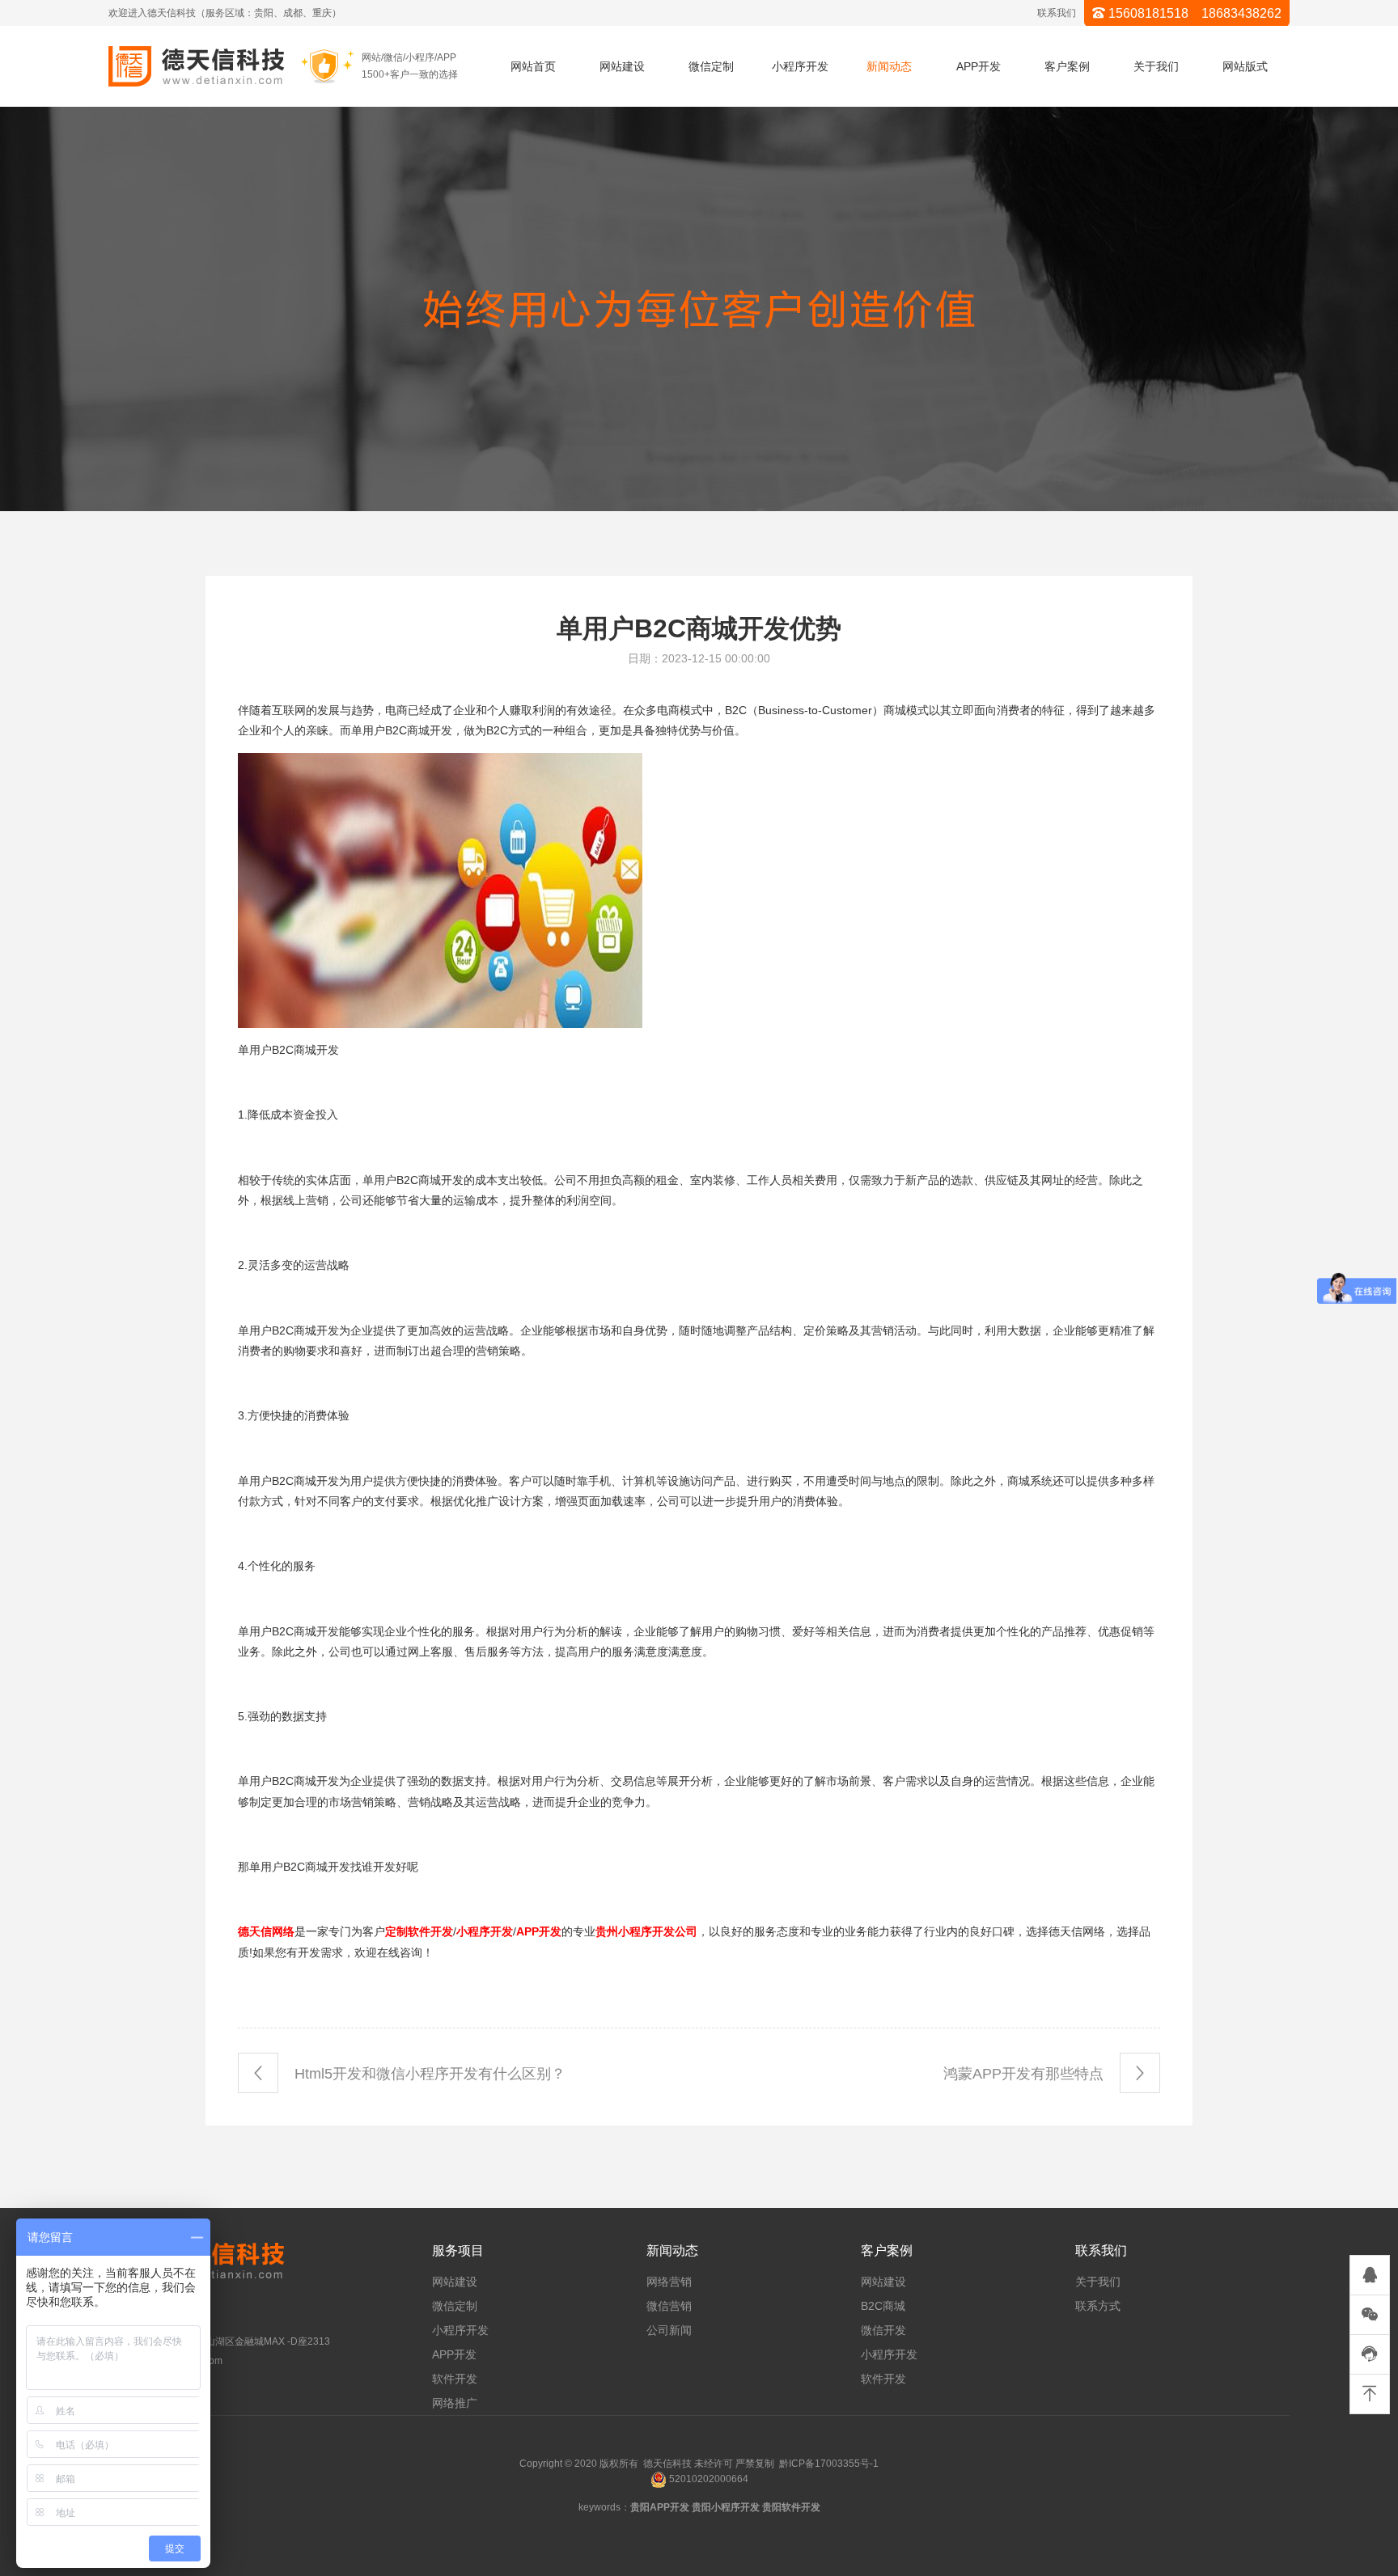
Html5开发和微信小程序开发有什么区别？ (428, 2074)
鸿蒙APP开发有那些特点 (1025, 2074)
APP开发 (979, 66)
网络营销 (669, 2282)
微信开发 (883, 2330)
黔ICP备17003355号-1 (829, 2464)
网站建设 (622, 66)
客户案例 (1067, 66)
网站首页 (533, 66)
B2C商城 (883, 2306)
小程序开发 (800, 66)
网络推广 (455, 2403)
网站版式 (1245, 66)
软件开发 (455, 2379)
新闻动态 (889, 66)
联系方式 (1098, 2306)
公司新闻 (669, 2330)
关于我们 (1156, 66)
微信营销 (669, 2306)
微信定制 (711, 66)
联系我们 (1057, 13)
